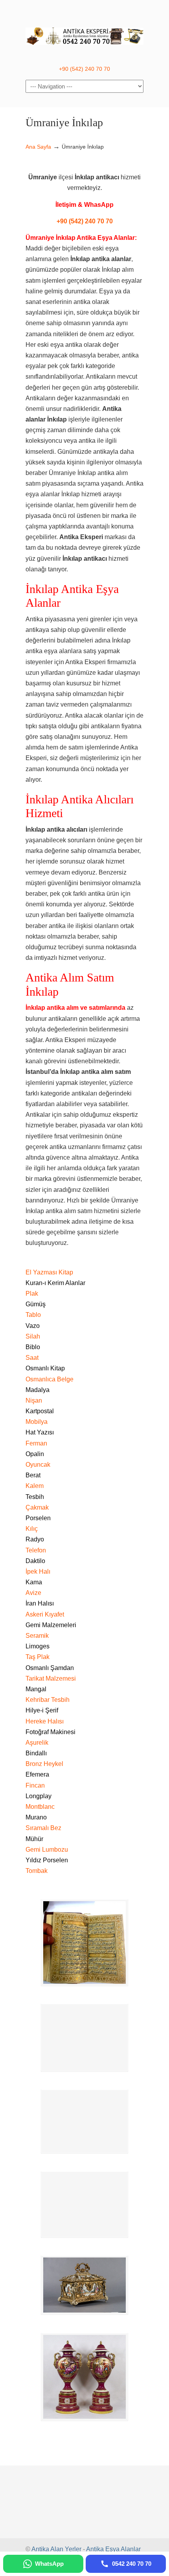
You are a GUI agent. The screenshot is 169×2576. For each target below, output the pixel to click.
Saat (32, 1358)
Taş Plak (38, 1657)
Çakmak (37, 1507)
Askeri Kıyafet (45, 1614)
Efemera (37, 1774)
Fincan (35, 1785)
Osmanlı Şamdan (50, 1668)
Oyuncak (38, 1465)
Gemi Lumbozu (47, 1850)
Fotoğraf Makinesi (51, 1732)
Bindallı (36, 1753)
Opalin (35, 1454)
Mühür (34, 1839)
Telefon (36, 1550)
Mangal (36, 1689)
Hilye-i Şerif (42, 1710)
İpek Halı (38, 1572)
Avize (33, 1593)
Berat (33, 1475)
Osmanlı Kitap (45, 1368)
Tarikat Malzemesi (51, 1678)
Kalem (35, 1486)
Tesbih (35, 1497)
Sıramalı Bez (43, 1828)
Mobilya (37, 1422)
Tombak (37, 1871)
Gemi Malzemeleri (51, 1625)
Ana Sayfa (38, 147)
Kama (34, 1582)
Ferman (36, 1443)
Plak (32, 1294)
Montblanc (40, 1807)
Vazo (33, 1326)
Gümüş (36, 1304)
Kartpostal (40, 1411)
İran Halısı (40, 1603)
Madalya (38, 1390)
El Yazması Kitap (49, 1272)
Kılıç (32, 1529)
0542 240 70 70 (84, 32)
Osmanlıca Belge (50, 1379)
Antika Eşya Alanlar (113, 2549)
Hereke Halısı (45, 1721)
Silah (33, 1336)
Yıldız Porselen (47, 1860)
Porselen (38, 1518)
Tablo (33, 1315)
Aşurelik (37, 1743)
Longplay (39, 1796)
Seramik (37, 1636)
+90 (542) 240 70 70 (84, 69)
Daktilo (35, 1561)
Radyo (35, 1539)
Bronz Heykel (44, 1764)
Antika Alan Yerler (56, 2549)
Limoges (38, 1646)
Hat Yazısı (40, 1432)
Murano (36, 1817)
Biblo (33, 1347)
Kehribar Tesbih (48, 1700)
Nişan (34, 1400)
